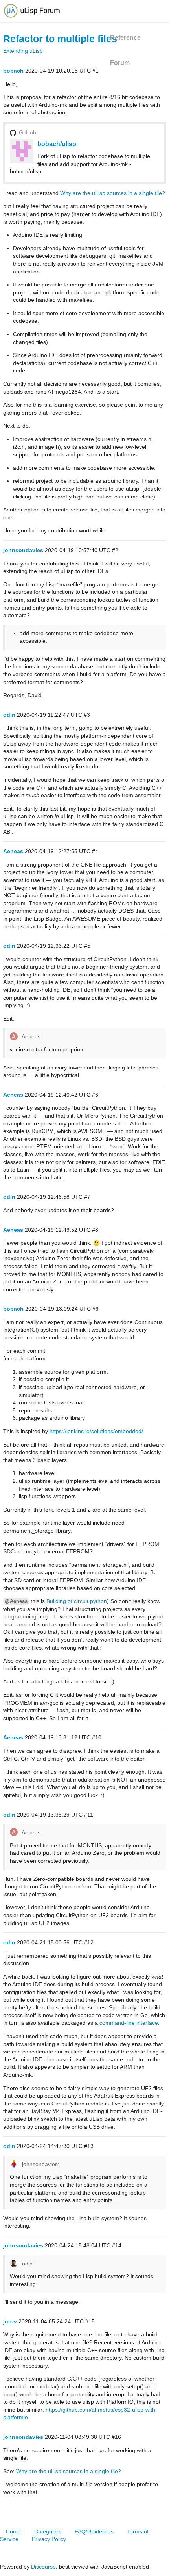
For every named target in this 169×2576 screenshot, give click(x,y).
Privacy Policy (49, 2539)
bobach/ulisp (57, 144)
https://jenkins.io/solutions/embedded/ (96, 1431)
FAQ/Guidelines (94, 2531)
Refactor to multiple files (60, 39)
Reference (125, 38)
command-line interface (129, 2023)
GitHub (28, 132)
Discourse (43, 2567)
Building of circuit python (77, 1601)
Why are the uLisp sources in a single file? (113, 193)
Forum (120, 63)
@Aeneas (16, 1601)
